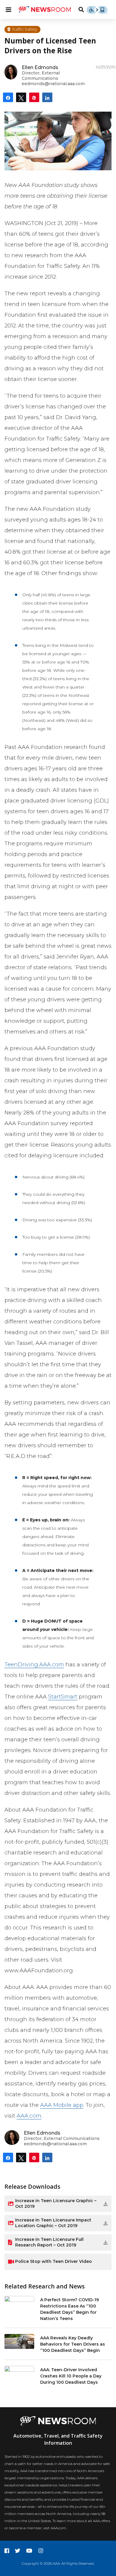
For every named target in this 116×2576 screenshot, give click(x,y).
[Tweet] (21, 97)
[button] (94, 2204)
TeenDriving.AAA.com (34, 1665)
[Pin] (34, 97)
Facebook (7, 2551)
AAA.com (29, 2116)
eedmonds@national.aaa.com (53, 84)
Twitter (18, 2551)
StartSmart (63, 1697)
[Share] (8, 97)
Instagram (41, 2551)
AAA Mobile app (62, 2105)
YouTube (29, 2551)
